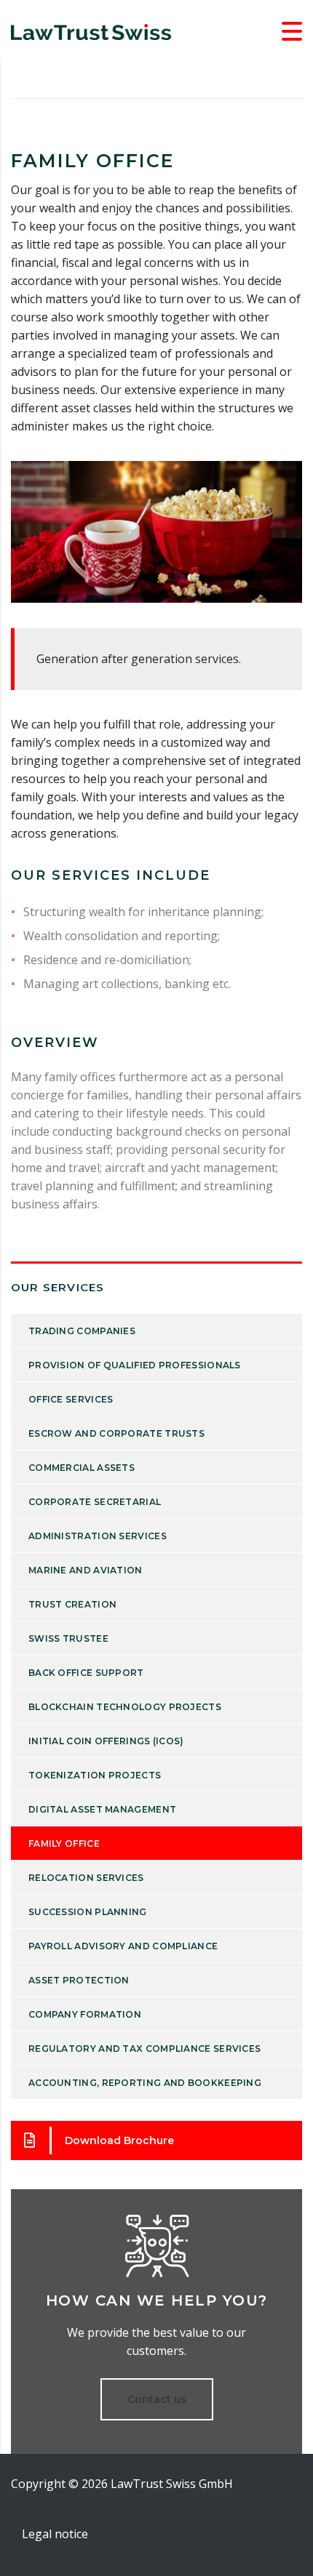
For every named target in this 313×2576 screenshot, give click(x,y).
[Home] (91, 31)
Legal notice (55, 2534)
